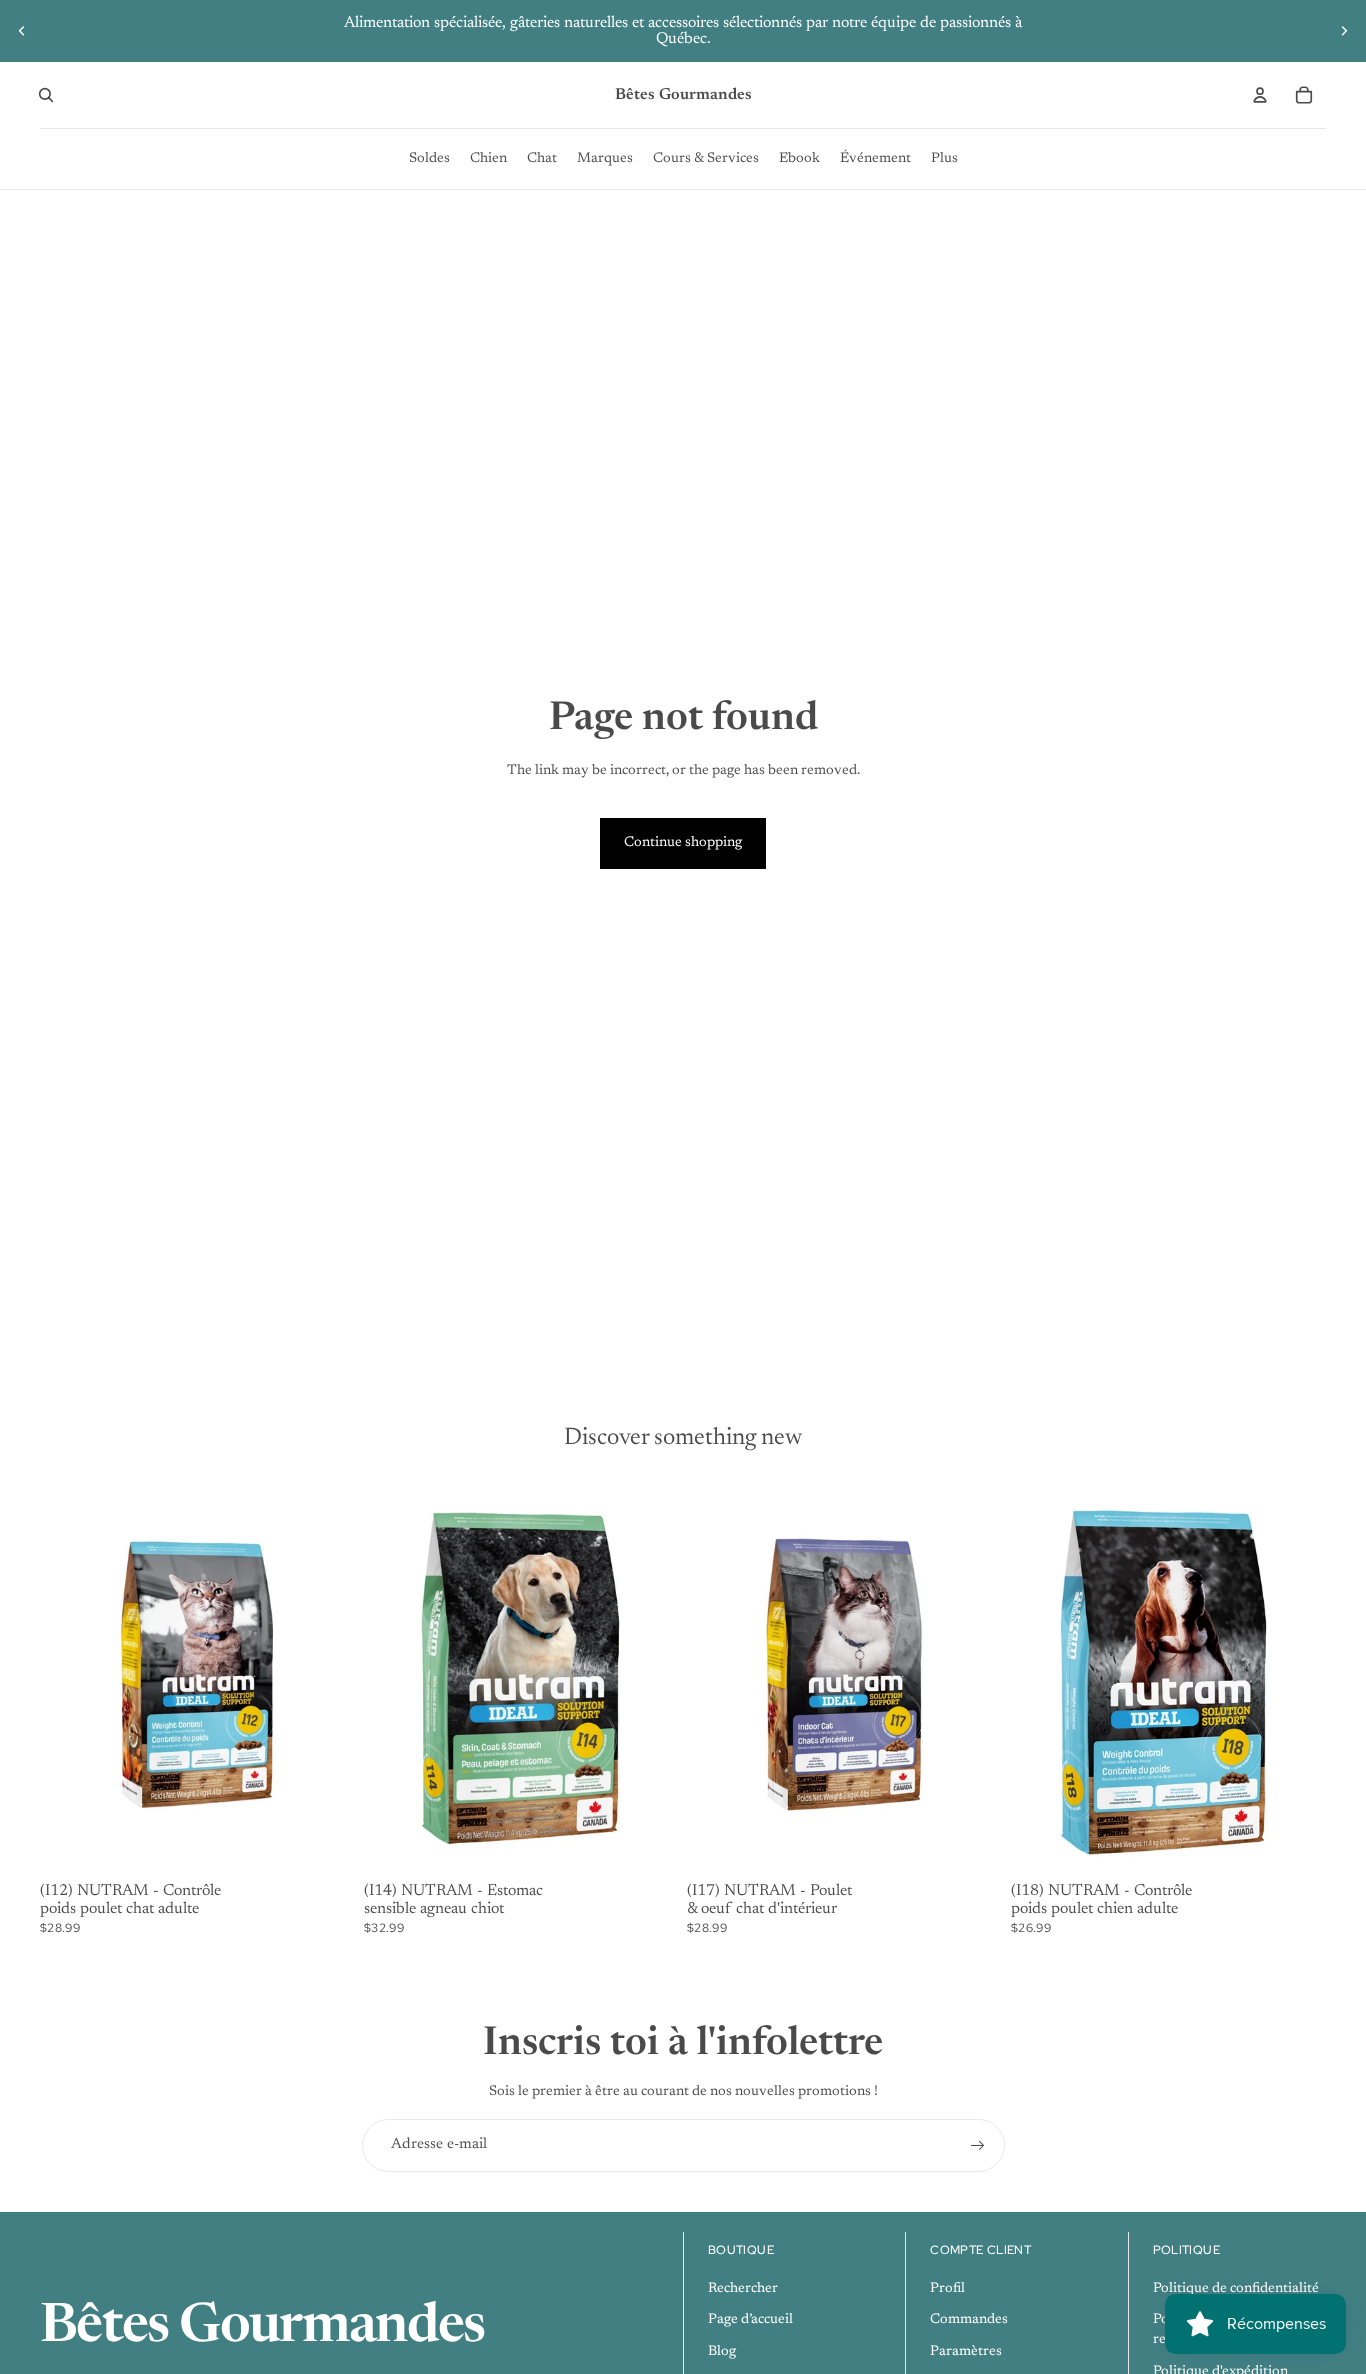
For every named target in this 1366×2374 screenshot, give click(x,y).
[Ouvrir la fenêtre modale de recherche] (46, 95)
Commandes (969, 2320)
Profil (947, 2289)
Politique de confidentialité (1236, 2289)
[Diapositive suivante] (1344, 31)
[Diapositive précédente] (22, 31)
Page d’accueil (750, 2320)
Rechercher (743, 2289)
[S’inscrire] (978, 2146)
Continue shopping (683, 843)
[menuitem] (429, 159)
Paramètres (966, 2352)
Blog (722, 2352)
